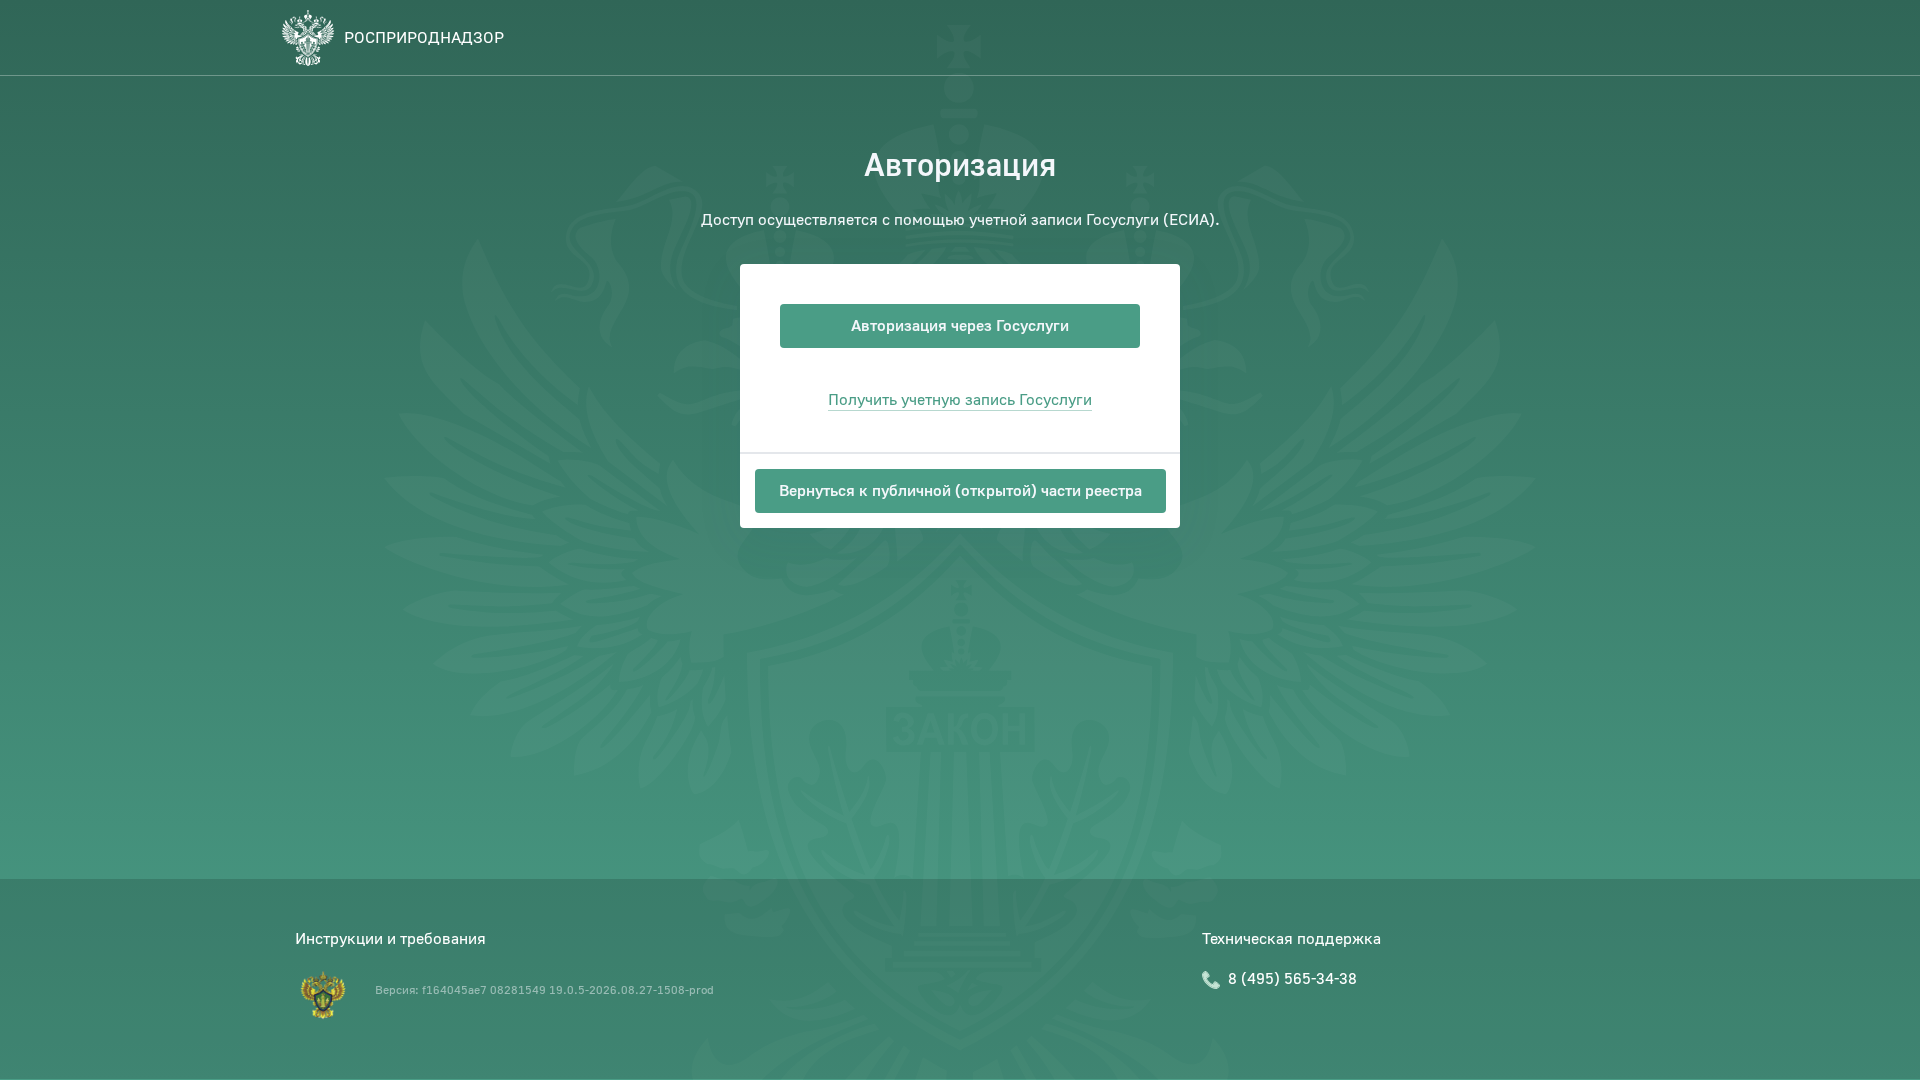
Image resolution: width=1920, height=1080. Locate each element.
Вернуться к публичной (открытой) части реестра (960, 491)
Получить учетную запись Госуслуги (960, 400)
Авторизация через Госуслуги (960, 326)
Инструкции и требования (390, 939)
